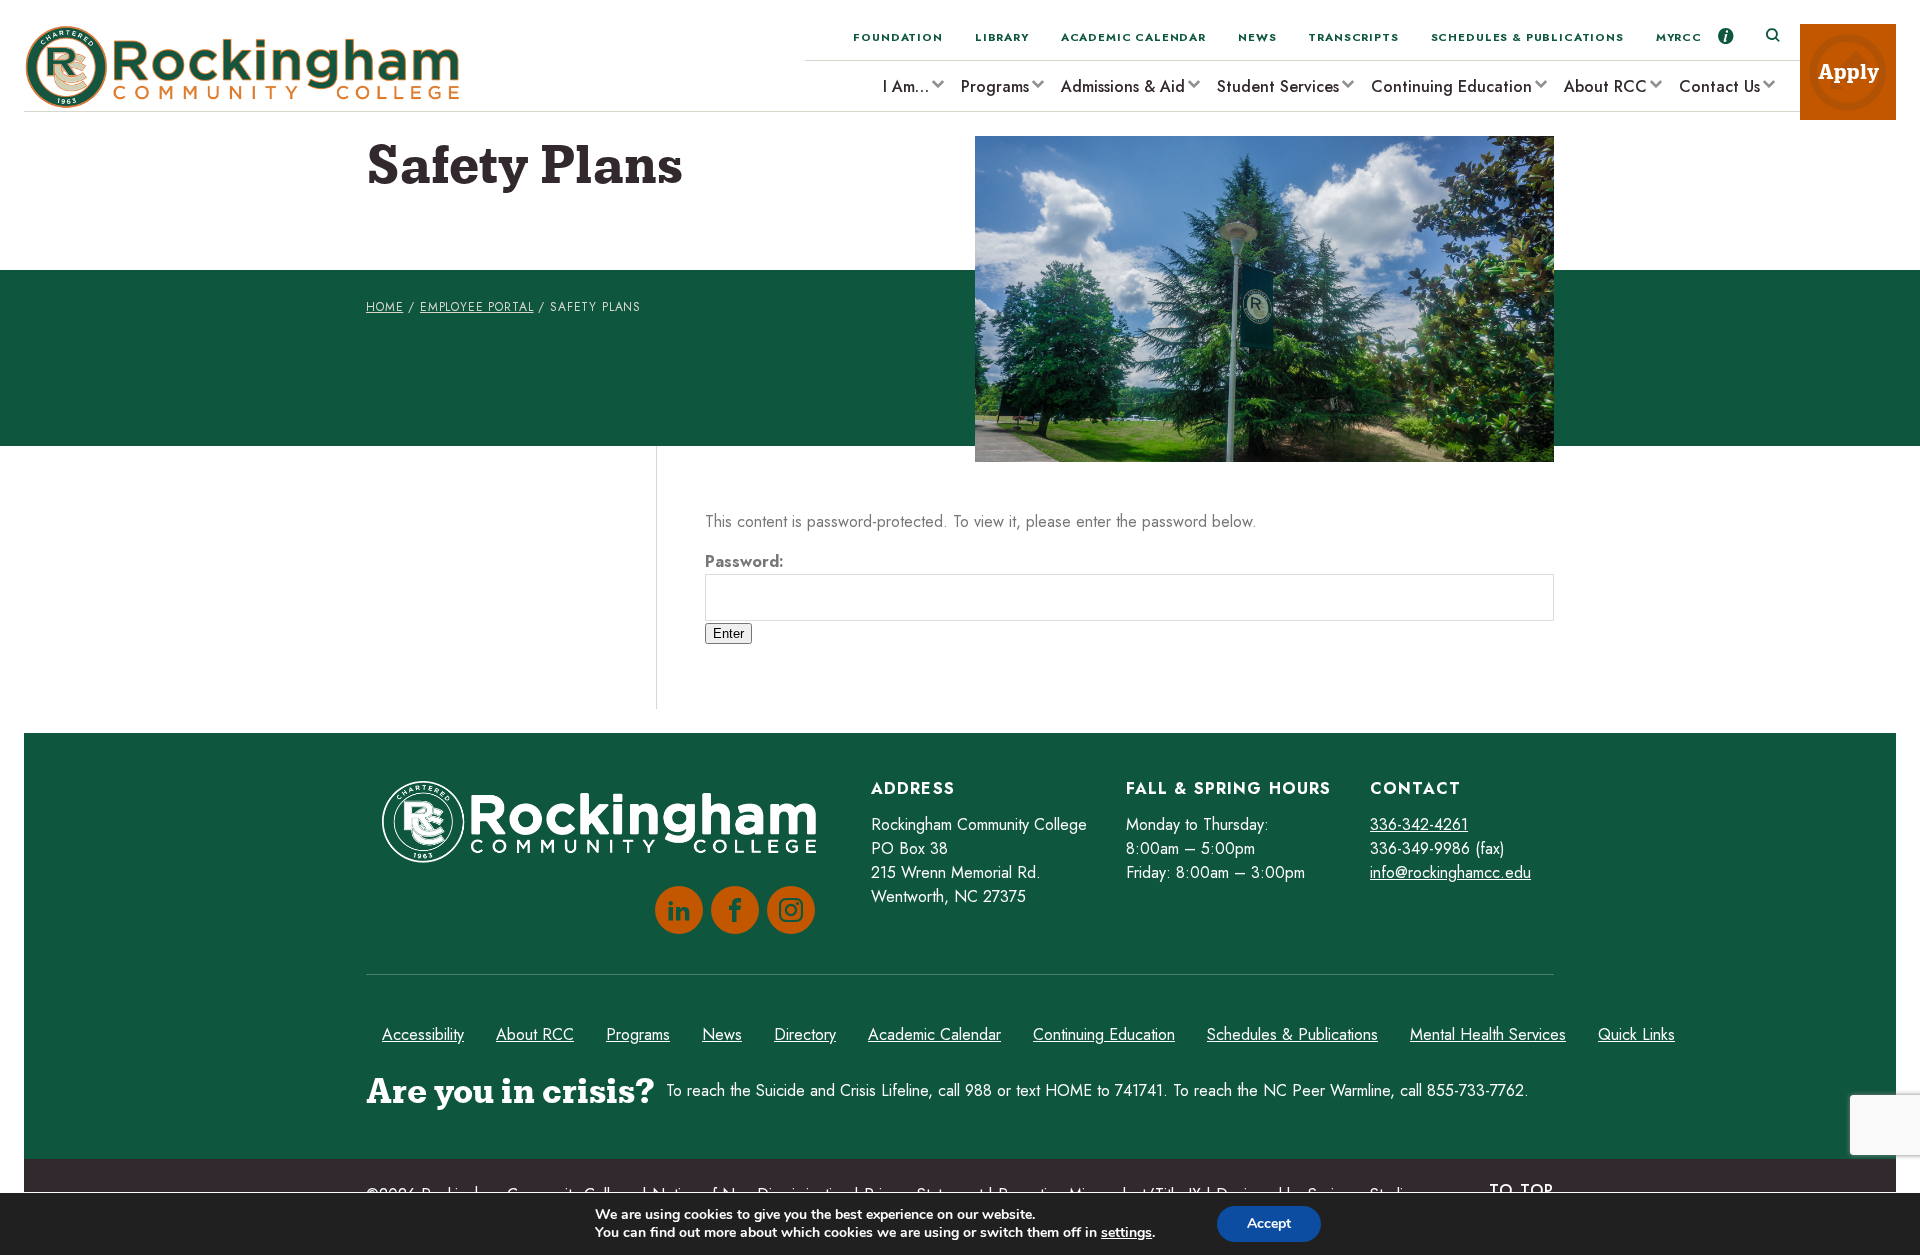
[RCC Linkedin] (675, 910)
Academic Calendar (1133, 37)
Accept (1269, 1223)
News (1257, 37)
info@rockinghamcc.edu (1450, 872)
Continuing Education (1451, 86)
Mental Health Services (1488, 1034)
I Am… (906, 86)
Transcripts (1353, 37)
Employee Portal (477, 307)
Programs (995, 86)
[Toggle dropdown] (937, 83)
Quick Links (1636, 1034)
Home (384, 307)
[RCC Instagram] (787, 910)
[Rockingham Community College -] (249, 67)
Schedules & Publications (1527, 37)
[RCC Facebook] (731, 910)
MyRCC (1679, 37)
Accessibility (423, 1034)
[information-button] (1726, 36)
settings (1126, 1233)
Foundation (897, 37)
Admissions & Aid (1123, 86)
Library (1002, 37)
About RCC (1605, 86)
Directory (805, 1034)
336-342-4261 (1419, 824)
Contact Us (1719, 86)
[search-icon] (1772, 36)
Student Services (1278, 86)
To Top (1521, 1190)
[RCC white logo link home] (607, 826)
